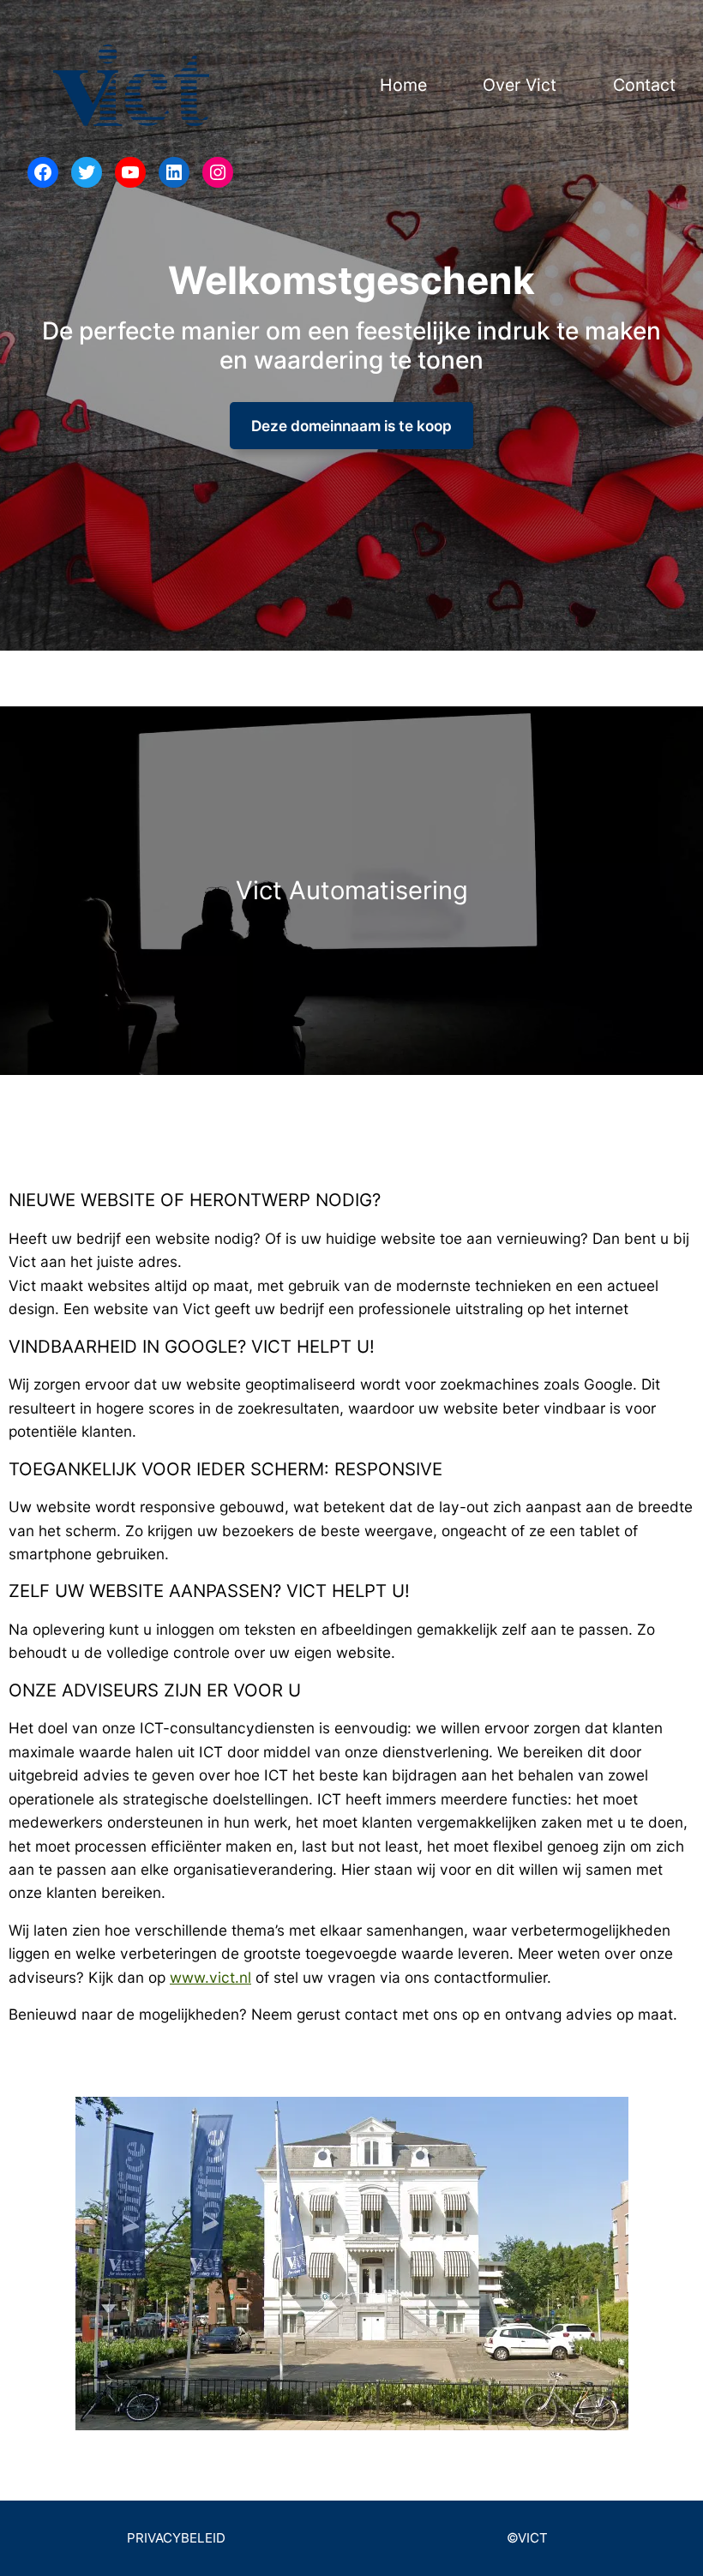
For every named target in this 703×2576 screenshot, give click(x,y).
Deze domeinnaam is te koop (351, 426)
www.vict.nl (210, 1977)
